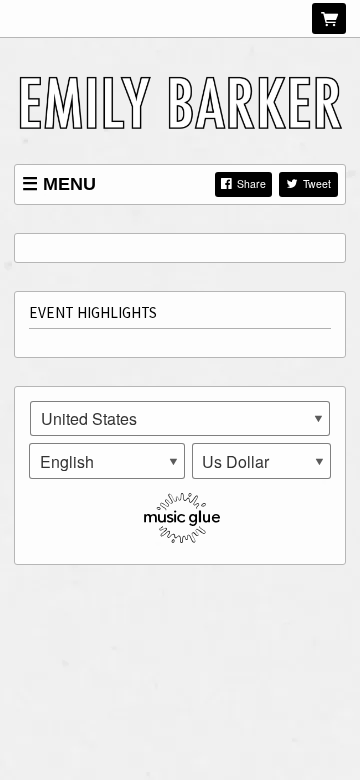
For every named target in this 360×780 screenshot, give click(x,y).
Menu (69, 184)
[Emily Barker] (180, 100)
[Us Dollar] (262, 461)
